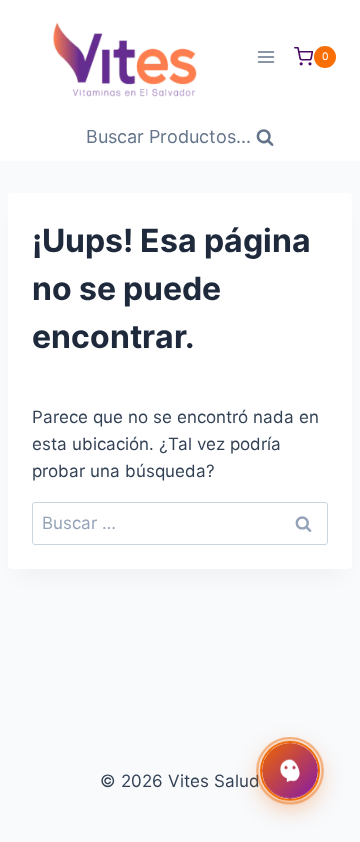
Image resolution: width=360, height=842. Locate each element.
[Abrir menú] (265, 56)
